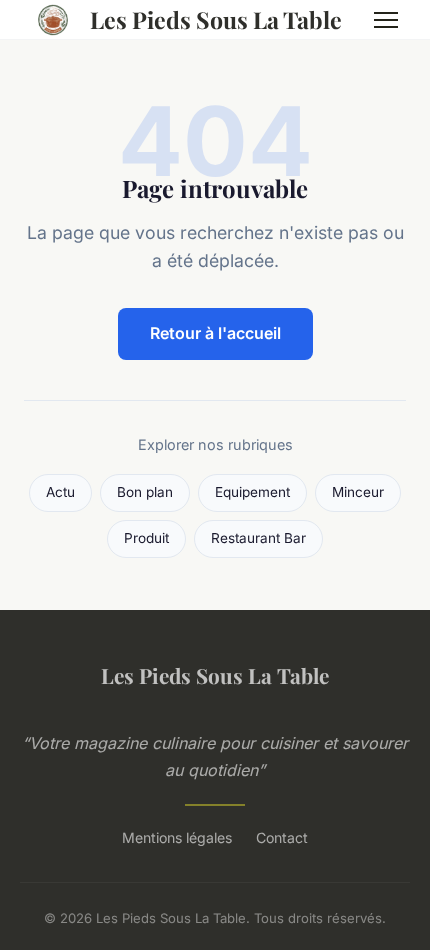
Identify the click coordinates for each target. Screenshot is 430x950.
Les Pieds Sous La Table (216, 19)
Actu (60, 492)
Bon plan (145, 492)
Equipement (252, 492)
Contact (282, 837)
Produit (146, 538)
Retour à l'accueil (215, 333)
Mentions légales (177, 837)
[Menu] (386, 20)
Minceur (358, 492)
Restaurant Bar (258, 538)
